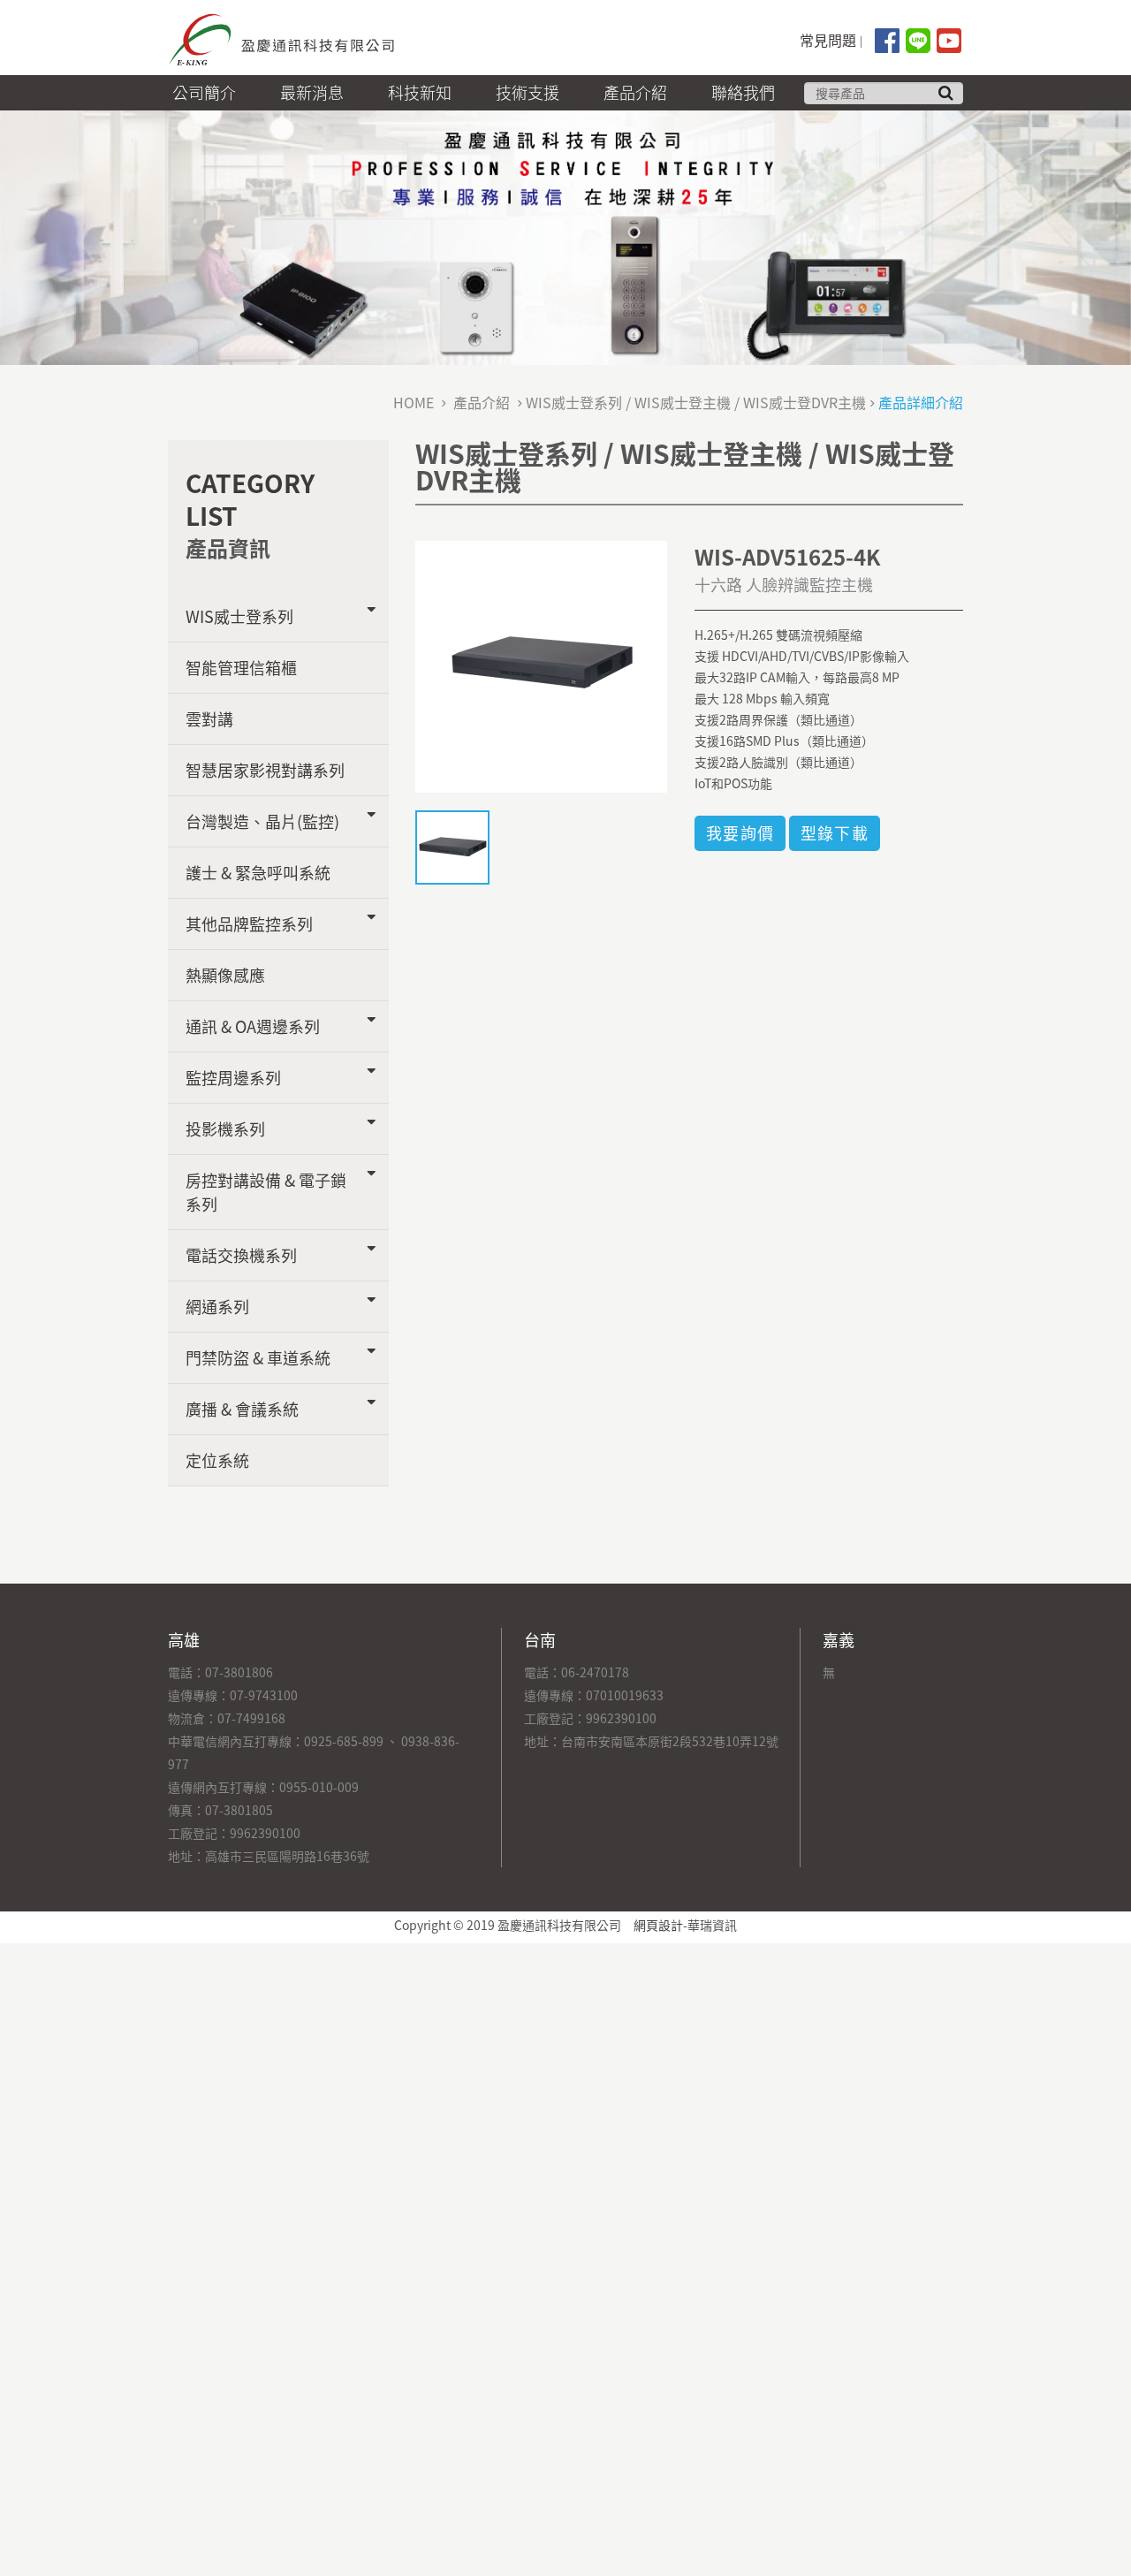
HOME (414, 402)
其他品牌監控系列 (249, 924)
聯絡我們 (743, 92)
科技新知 (420, 92)
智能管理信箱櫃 (241, 668)
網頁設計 (658, 1925)
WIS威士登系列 (239, 616)
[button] (945, 93)
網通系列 (217, 1307)
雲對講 (209, 719)
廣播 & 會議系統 (242, 1409)
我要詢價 (740, 833)
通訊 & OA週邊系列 (253, 1026)
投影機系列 (225, 1129)
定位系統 (217, 1460)
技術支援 (528, 92)
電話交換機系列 (241, 1255)
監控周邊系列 (233, 1078)
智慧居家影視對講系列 (265, 770)
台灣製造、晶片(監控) (262, 821)
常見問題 (828, 40)
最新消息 (312, 92)
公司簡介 (204, 92)
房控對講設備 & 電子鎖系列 (266, 1192)
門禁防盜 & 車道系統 (258, 1358)
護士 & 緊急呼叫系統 (258, 873)
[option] (541, 662)
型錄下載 (835, 833)
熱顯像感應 (225, 975)
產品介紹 (635, 92)
